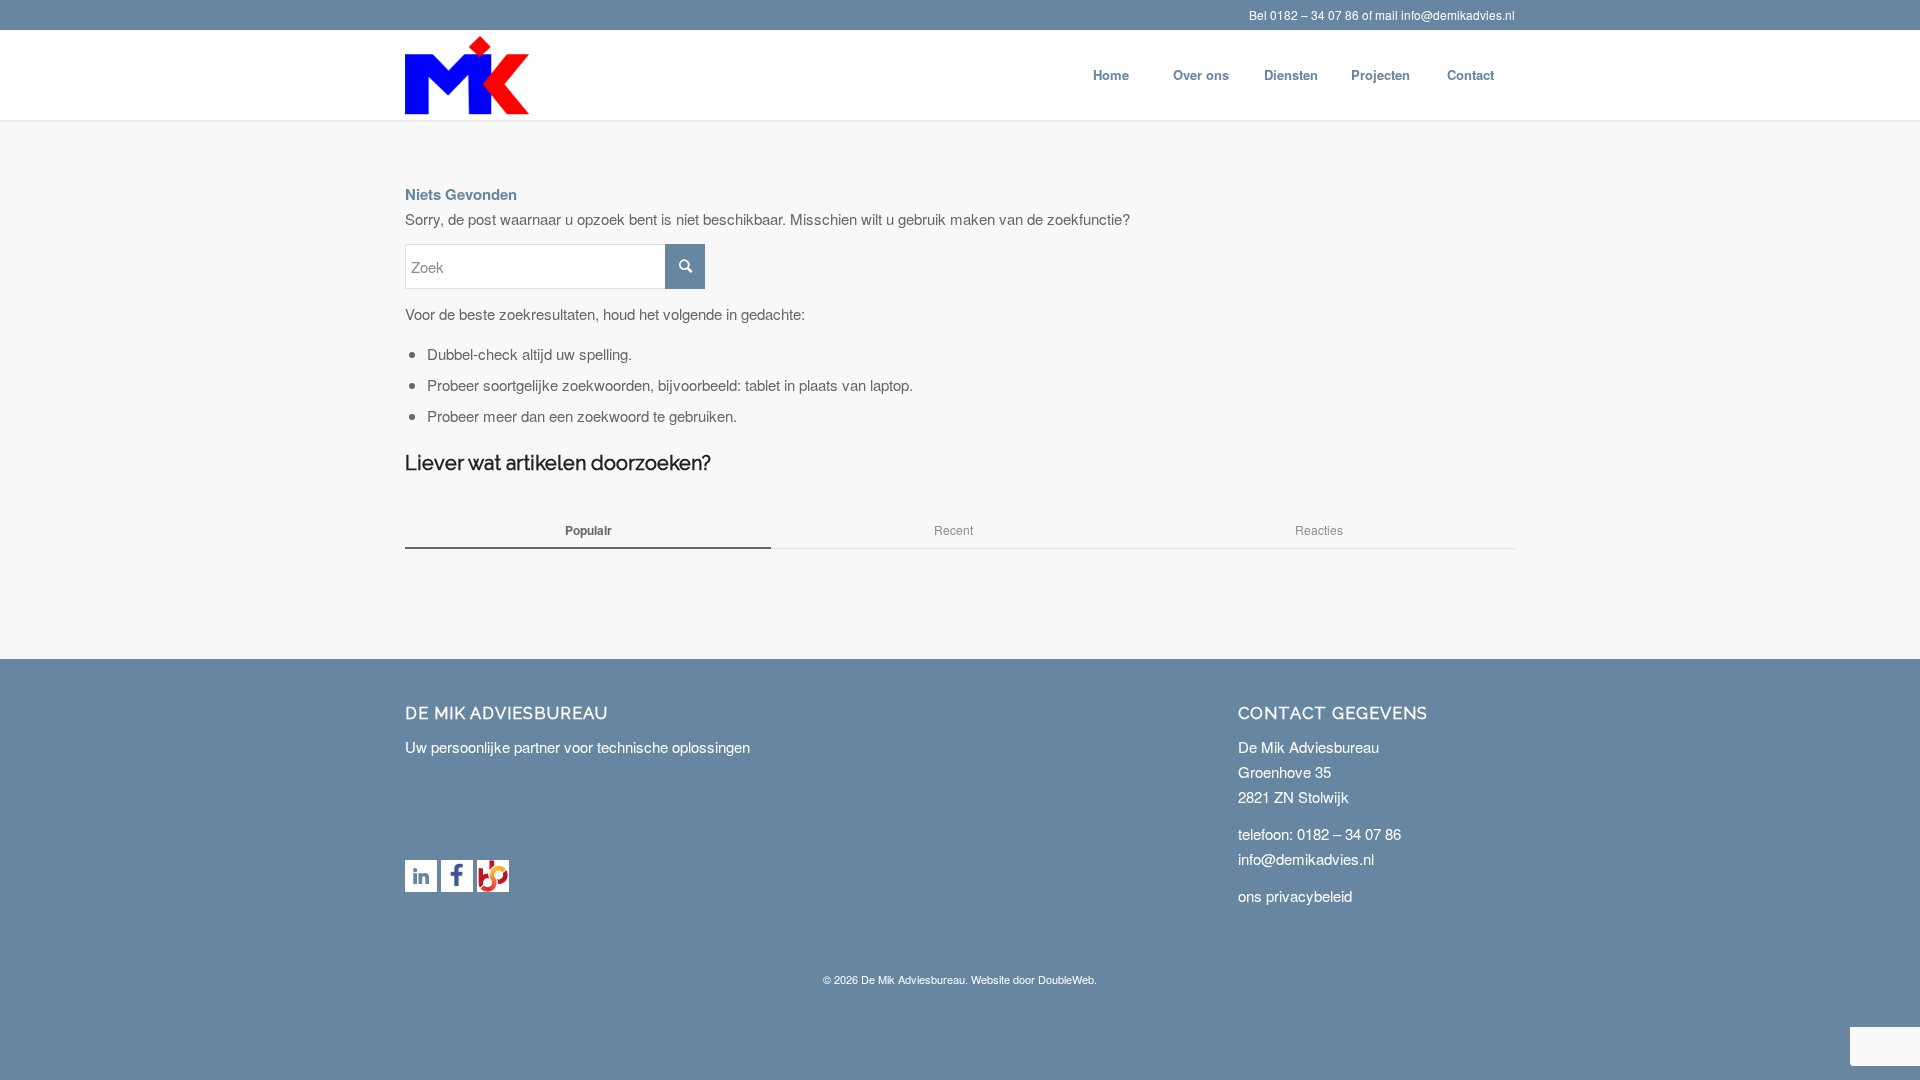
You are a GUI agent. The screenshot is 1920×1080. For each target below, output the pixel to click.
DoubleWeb (1066, 979)
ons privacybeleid (1295, 895)
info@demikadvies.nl (1458, 14)
